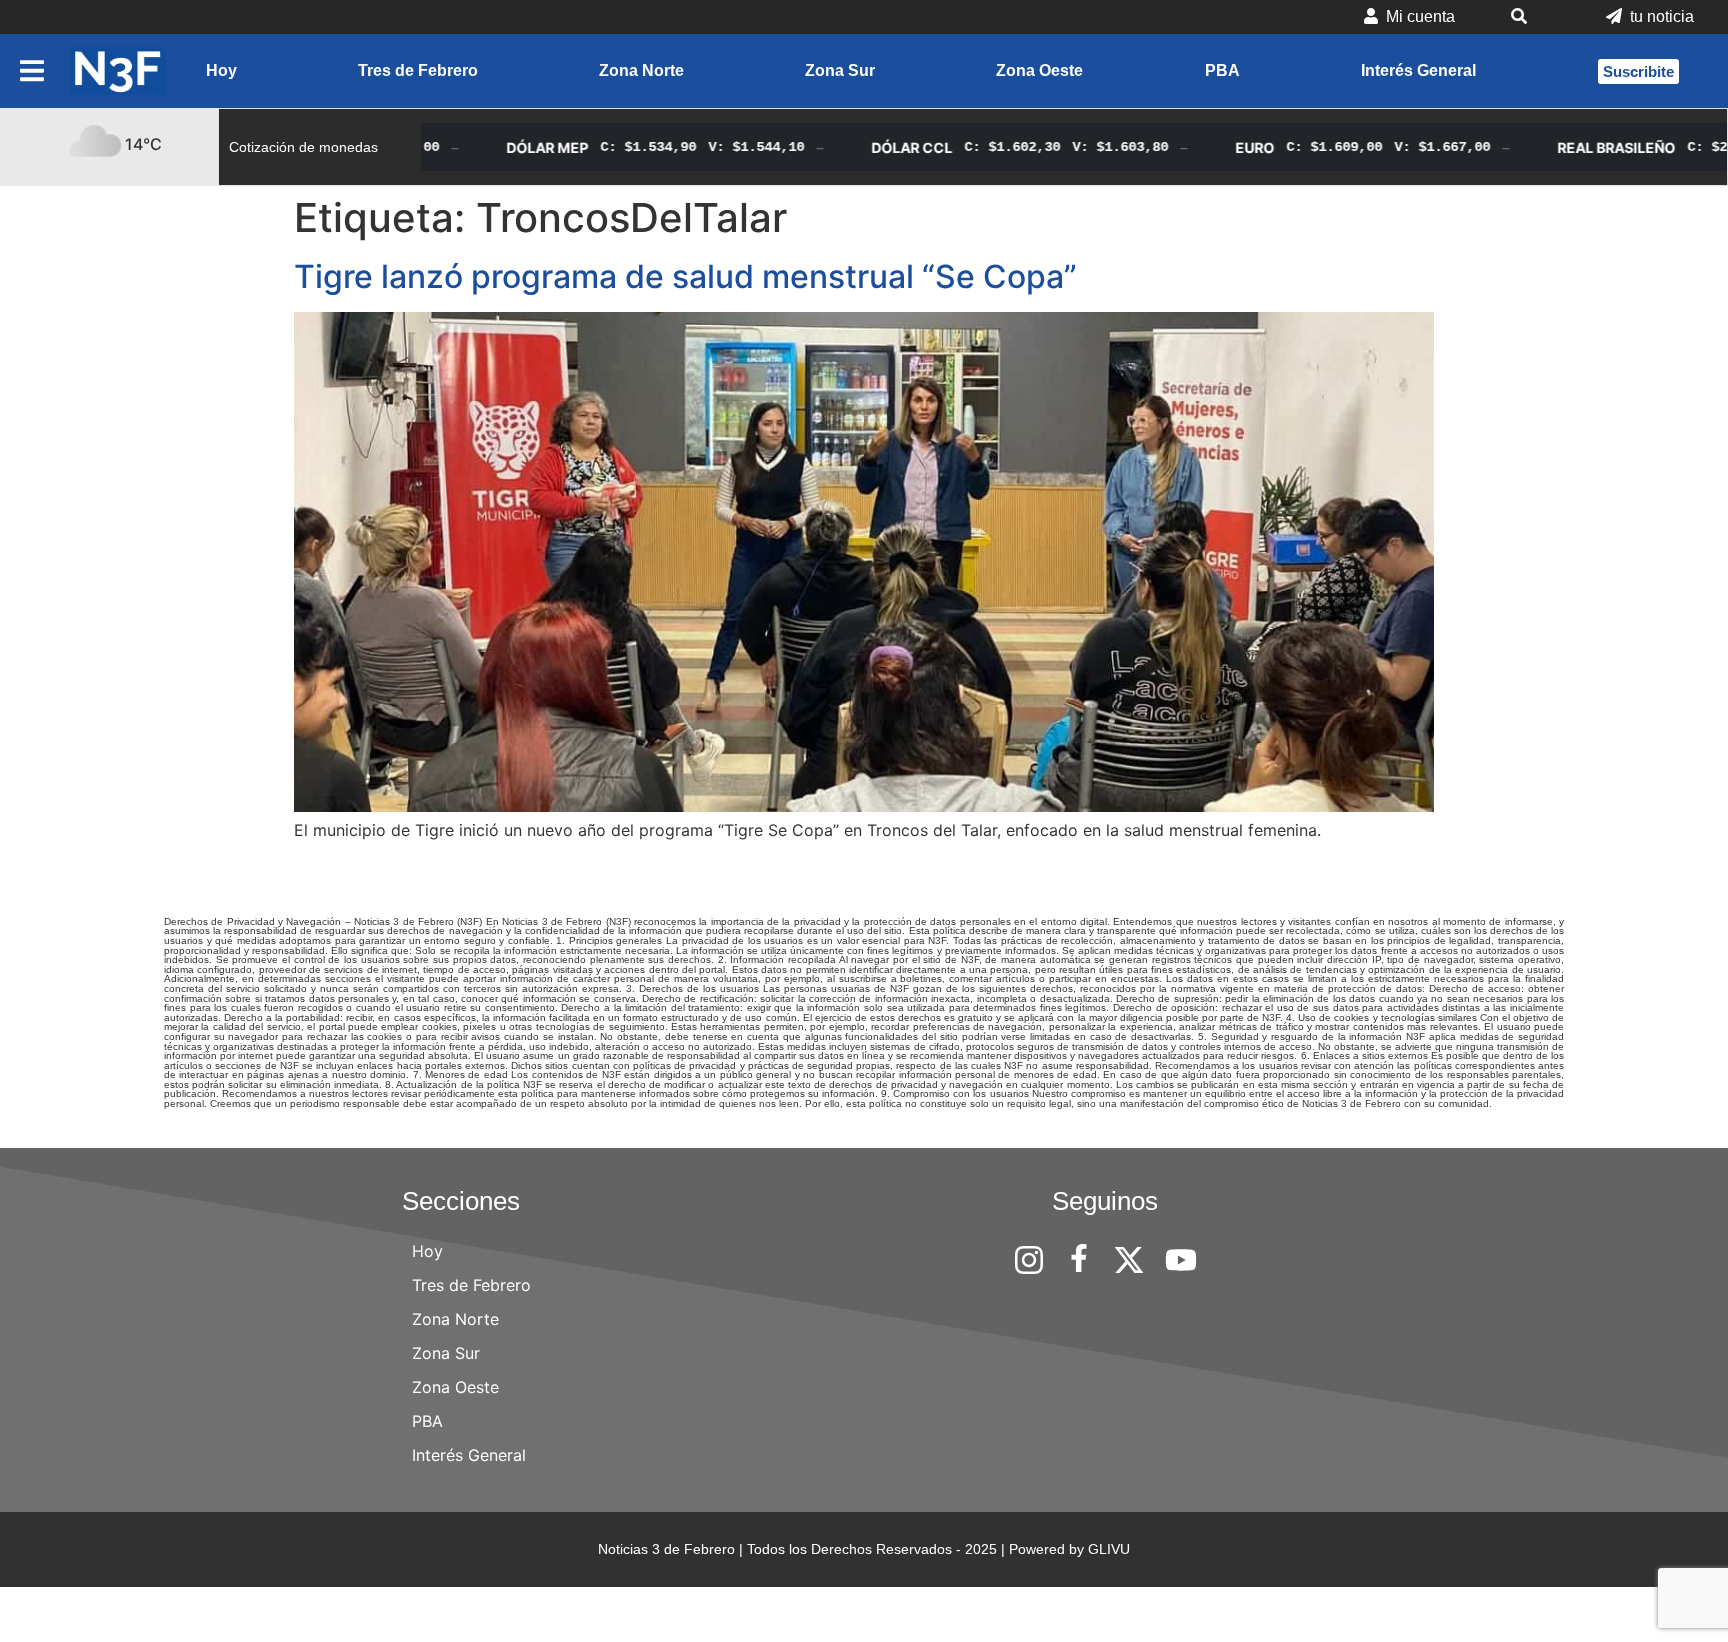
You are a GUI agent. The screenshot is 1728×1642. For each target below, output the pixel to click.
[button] (1530, 17)
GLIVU (1109, 1549)
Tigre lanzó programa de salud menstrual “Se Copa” (685, 276)
